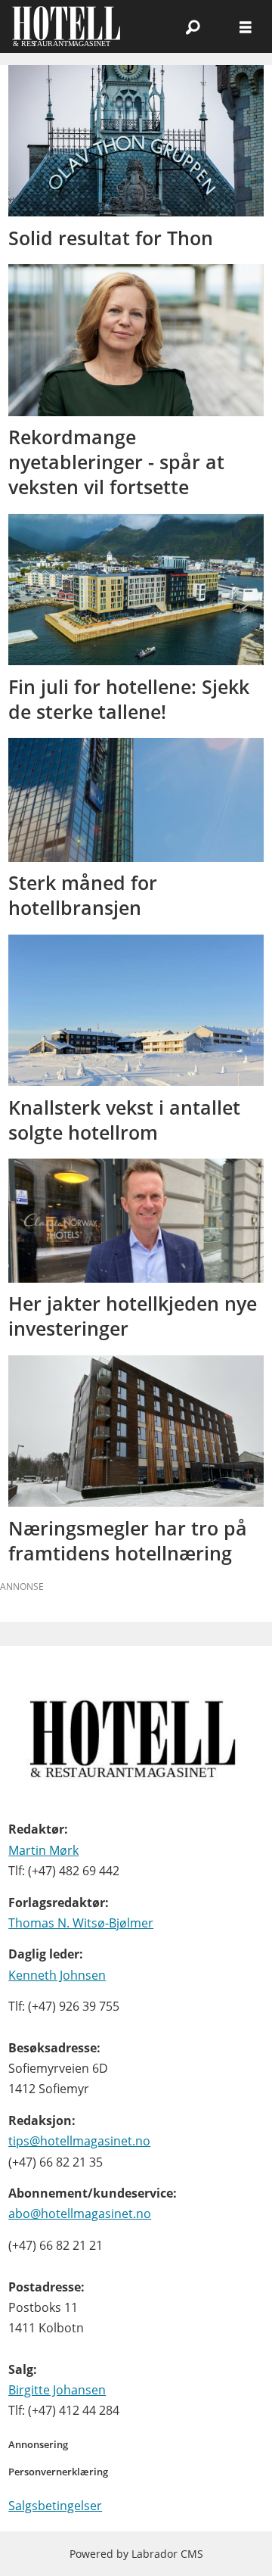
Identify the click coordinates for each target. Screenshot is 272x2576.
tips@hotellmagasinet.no (79, 2141)
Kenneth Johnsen (57, 1975)
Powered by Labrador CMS (136, 2554)
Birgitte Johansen (57, 2390)
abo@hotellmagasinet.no (80, 2214)
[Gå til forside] (74, 26)
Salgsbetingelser (55, 2506)
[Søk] (193, 26)
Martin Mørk (43, 1850)
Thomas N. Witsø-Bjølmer (81, 1923)
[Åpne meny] (246, 27)
